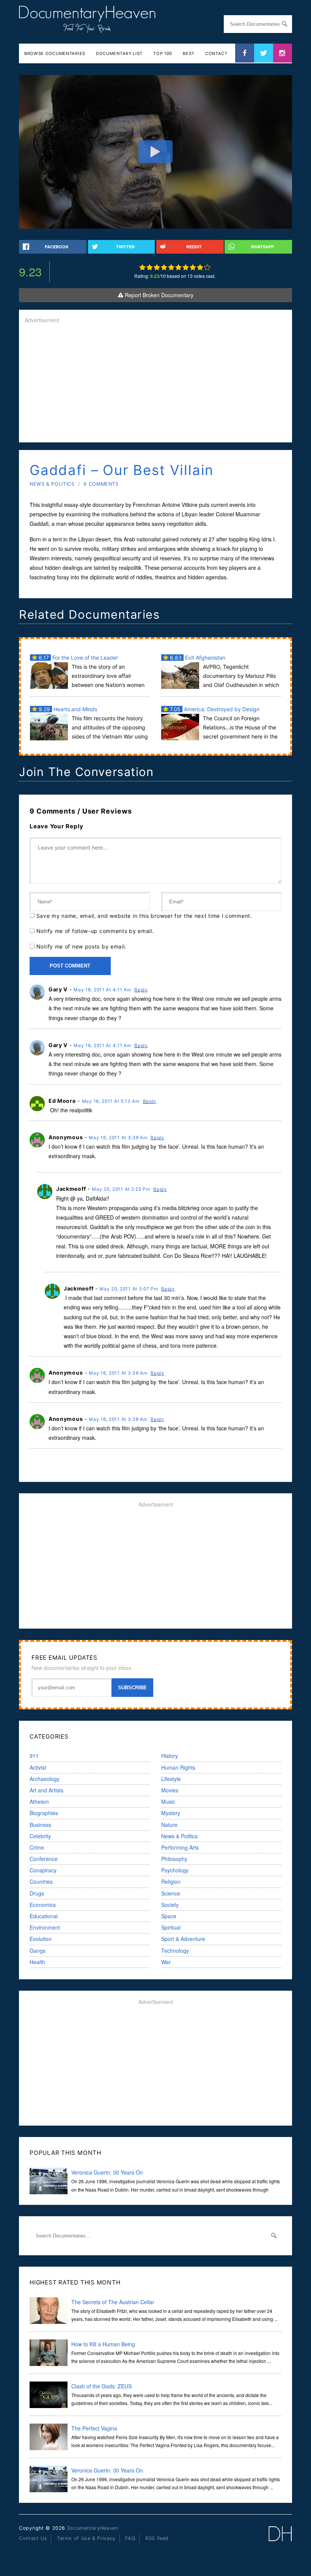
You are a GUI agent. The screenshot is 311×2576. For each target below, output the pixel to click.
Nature (169, 1825)
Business (40, 1825)
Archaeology (45, 1779)
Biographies (44, 1813)
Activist (38, 1767)
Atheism (39, 1801)
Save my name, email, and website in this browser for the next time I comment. (144, 916)
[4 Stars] (164, 267)
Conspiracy (43, 1870)
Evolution (41, 1939)
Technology (175, 1950)
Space (169, 1916)
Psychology (175, 1870)
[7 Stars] (186, 267)
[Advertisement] (155, 384)
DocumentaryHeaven (93, 2528)
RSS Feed (157, 2538)
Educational (44, 1916)
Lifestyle (171, 1779)
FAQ (130, 2538)
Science (171, 1893)
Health (37, 1962)
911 (34, 1756)
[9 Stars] (200, 267)
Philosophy (174, 1859)
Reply (141, 990)
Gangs (38, 1950)
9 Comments (101, 484)
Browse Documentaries (55, 53)
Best (189, 53)
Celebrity (40, 1836)
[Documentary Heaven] (87, 28)
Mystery (171, 1813)
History (170, 1756)
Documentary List (119, 53)
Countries (41, 1881)
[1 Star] (142, 267)
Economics (43, 1905)
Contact (216, 53)
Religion (171, 1881)
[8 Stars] (193, 267)
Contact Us (33, 2538)
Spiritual (171, 1927)
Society (170, 1905)
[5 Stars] (171, 267)
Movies (170, 1790)
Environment (45, 1927)
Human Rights (178, 1767)
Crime (37, 1847)
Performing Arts (180, 1847)
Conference (44, 1859)
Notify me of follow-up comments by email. (95, 931)
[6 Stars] (178, 267)
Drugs (37, 1893)
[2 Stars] (150, 267)
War (166, 1962)
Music (168, 1801)
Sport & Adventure (183, 1939)
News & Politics (52, 484)
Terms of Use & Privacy (86, 2538)
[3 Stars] (157, 267)
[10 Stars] (207, 267)
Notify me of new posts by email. (81, 946)
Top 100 (163, 53)
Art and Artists (46, 1790)
